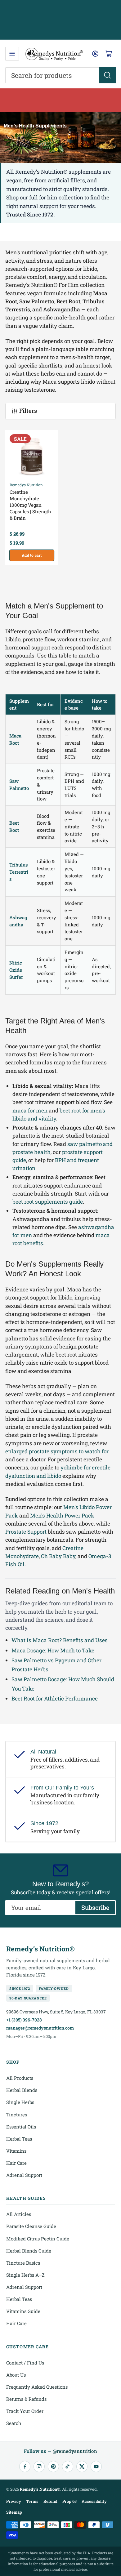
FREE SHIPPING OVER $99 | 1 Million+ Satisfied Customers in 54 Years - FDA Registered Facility (61, 20)
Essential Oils (21, 2127)
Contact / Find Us (25, 2363)
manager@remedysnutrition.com (40, 2028)
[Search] (108, 75)
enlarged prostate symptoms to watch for (57, 1451)
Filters (28, 411)
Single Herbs (20, 2102)
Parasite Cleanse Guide (31, 2226)
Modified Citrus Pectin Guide (38, 2239)
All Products (20, 2078)
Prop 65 (69, 2501)
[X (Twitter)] (82, 2467)
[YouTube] (96, 2467)
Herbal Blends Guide (29, 2251)
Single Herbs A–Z (25, 2275)
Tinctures (17, 2115)
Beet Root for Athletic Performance (55, 1698)
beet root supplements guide (48, 1202)
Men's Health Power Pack (62, 1515)
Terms (32, 2501)
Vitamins (16, 2151)
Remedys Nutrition (26, 485)
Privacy (14, 2501)
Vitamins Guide (23, 2311)
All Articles (19, 2214)
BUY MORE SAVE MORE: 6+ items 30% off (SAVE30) (60, 100)
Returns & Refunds (26, 2399)
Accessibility (94, 2501)
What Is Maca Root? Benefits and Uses (60, 1640)
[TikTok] (68, 2467)
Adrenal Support (24, 2175)
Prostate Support (26, 1532)
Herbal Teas (19, 2139)
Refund (50, 2501)
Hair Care (16, 2163)
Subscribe (95, 1907)
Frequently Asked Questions (37, 2387)
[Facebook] (25, 2467)
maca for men (30, 1110)
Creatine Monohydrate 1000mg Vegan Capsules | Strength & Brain (30, 505)
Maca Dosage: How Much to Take (53, 1650)
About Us (16, 2375)
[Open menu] (12, 54)
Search (14, 2423)
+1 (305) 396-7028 (24, 2020)
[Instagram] (39, 2467)
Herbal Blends (22, 2090)
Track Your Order (25, 2411)
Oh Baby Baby (58, 1556)
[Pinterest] (53, 2467)
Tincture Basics (23, 2263)
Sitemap (14, 2512)
